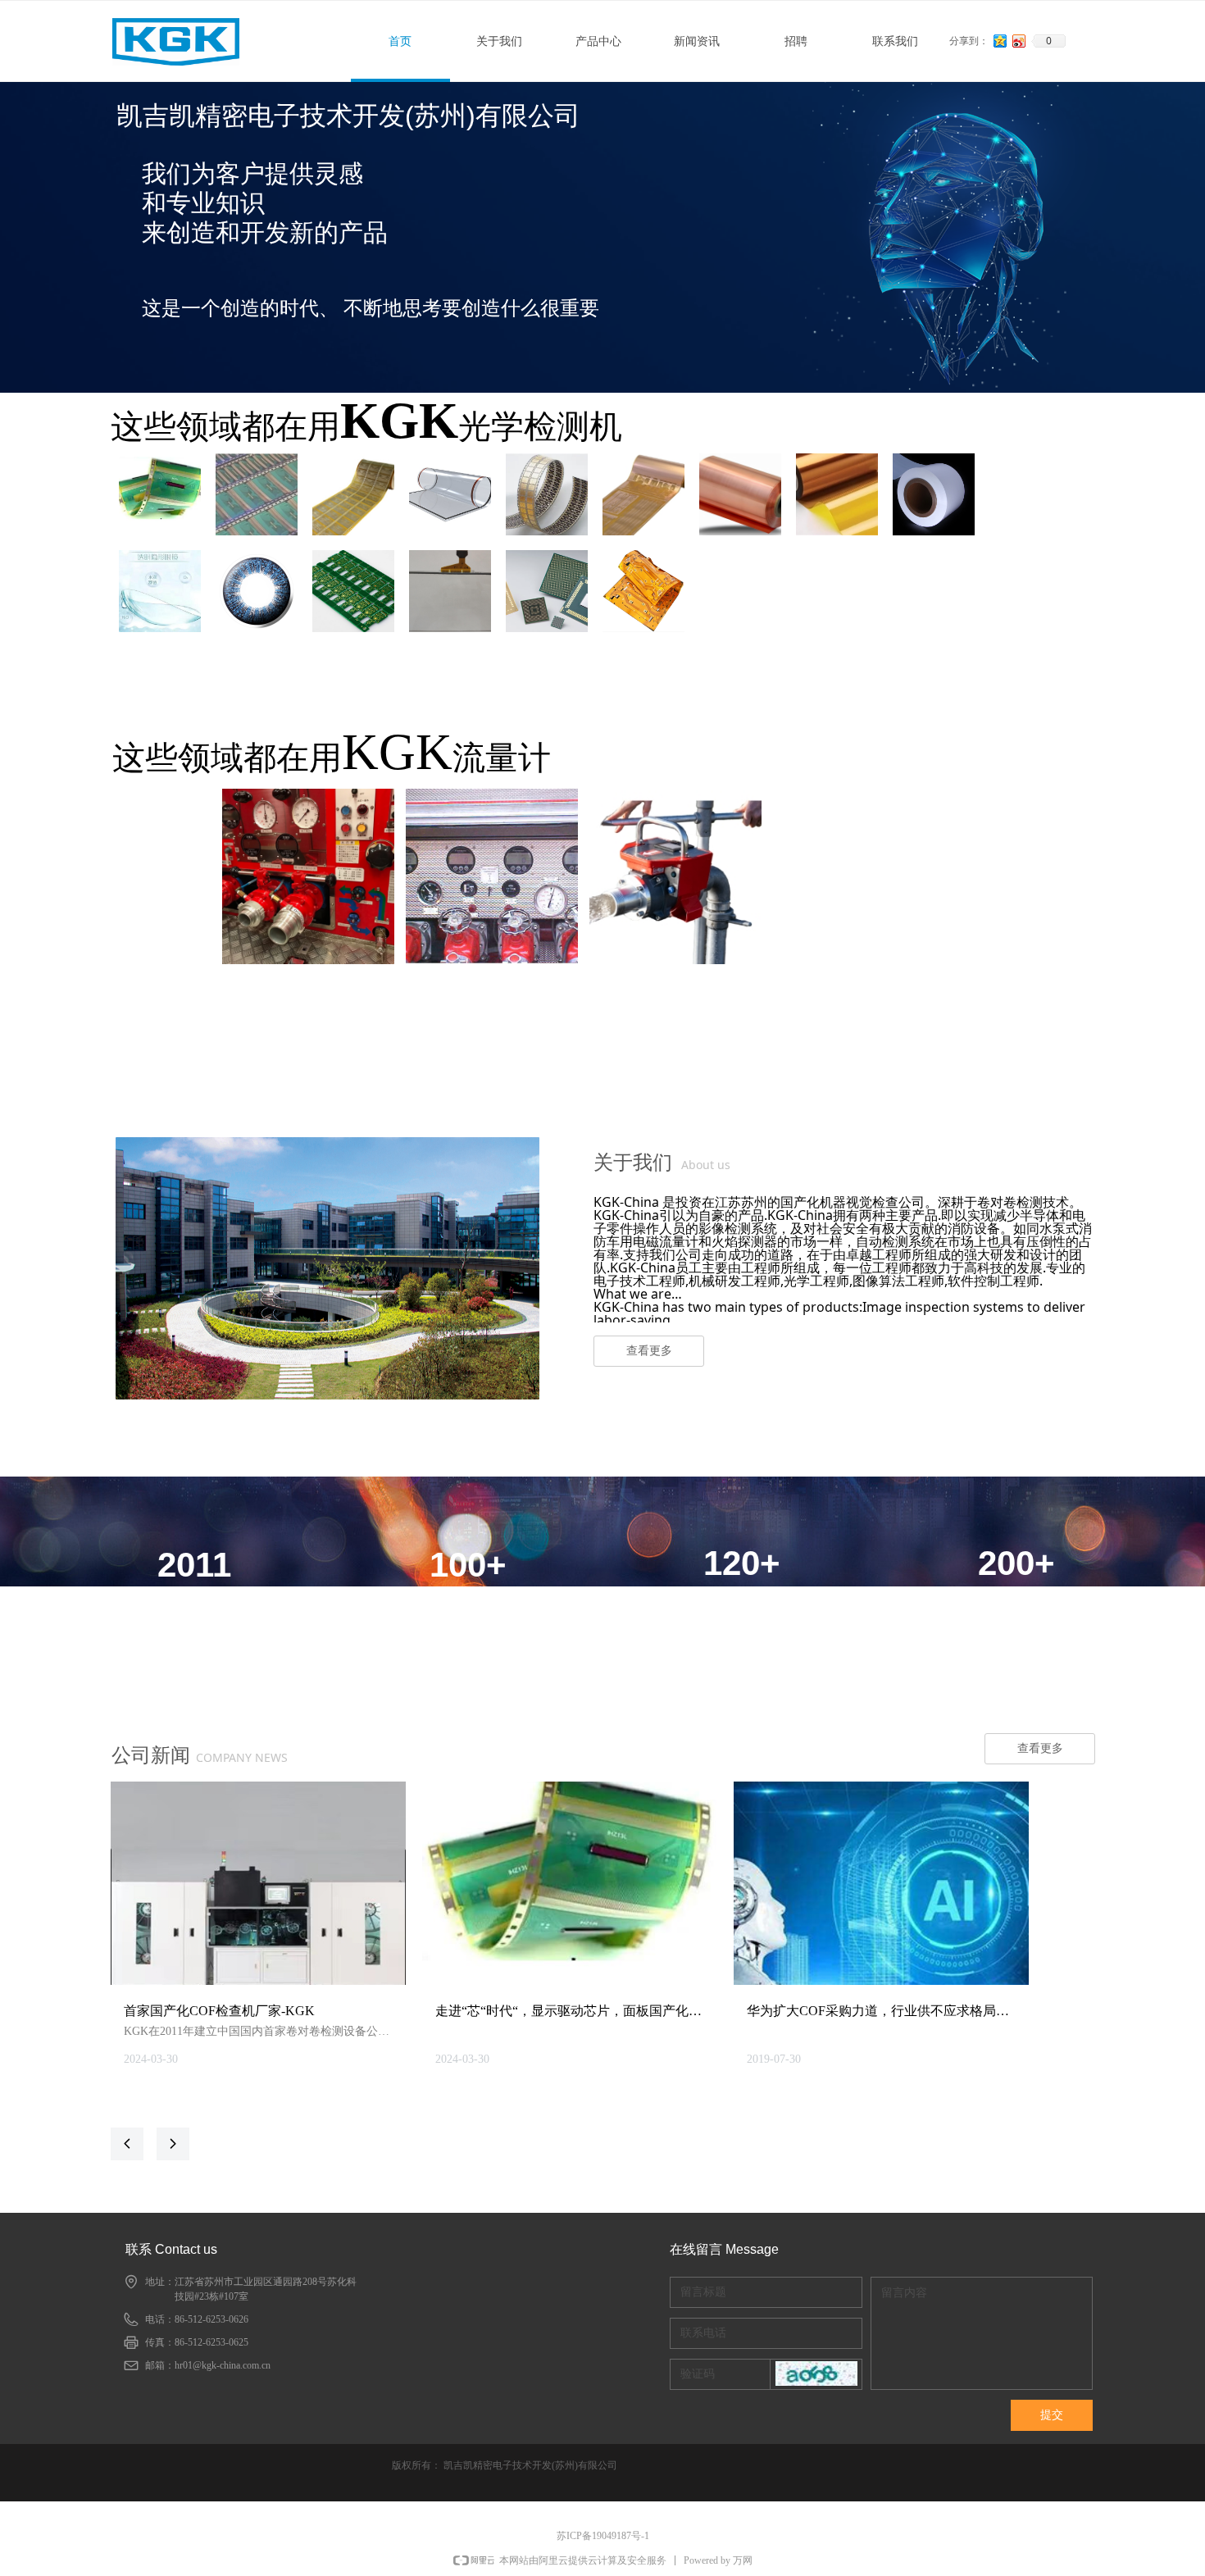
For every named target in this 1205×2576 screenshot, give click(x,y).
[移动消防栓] (675, 876)
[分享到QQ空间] (1000, 41)
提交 (1052, 2415)
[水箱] (492, 876)
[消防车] (308, 876)
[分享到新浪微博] (1019, 41)
